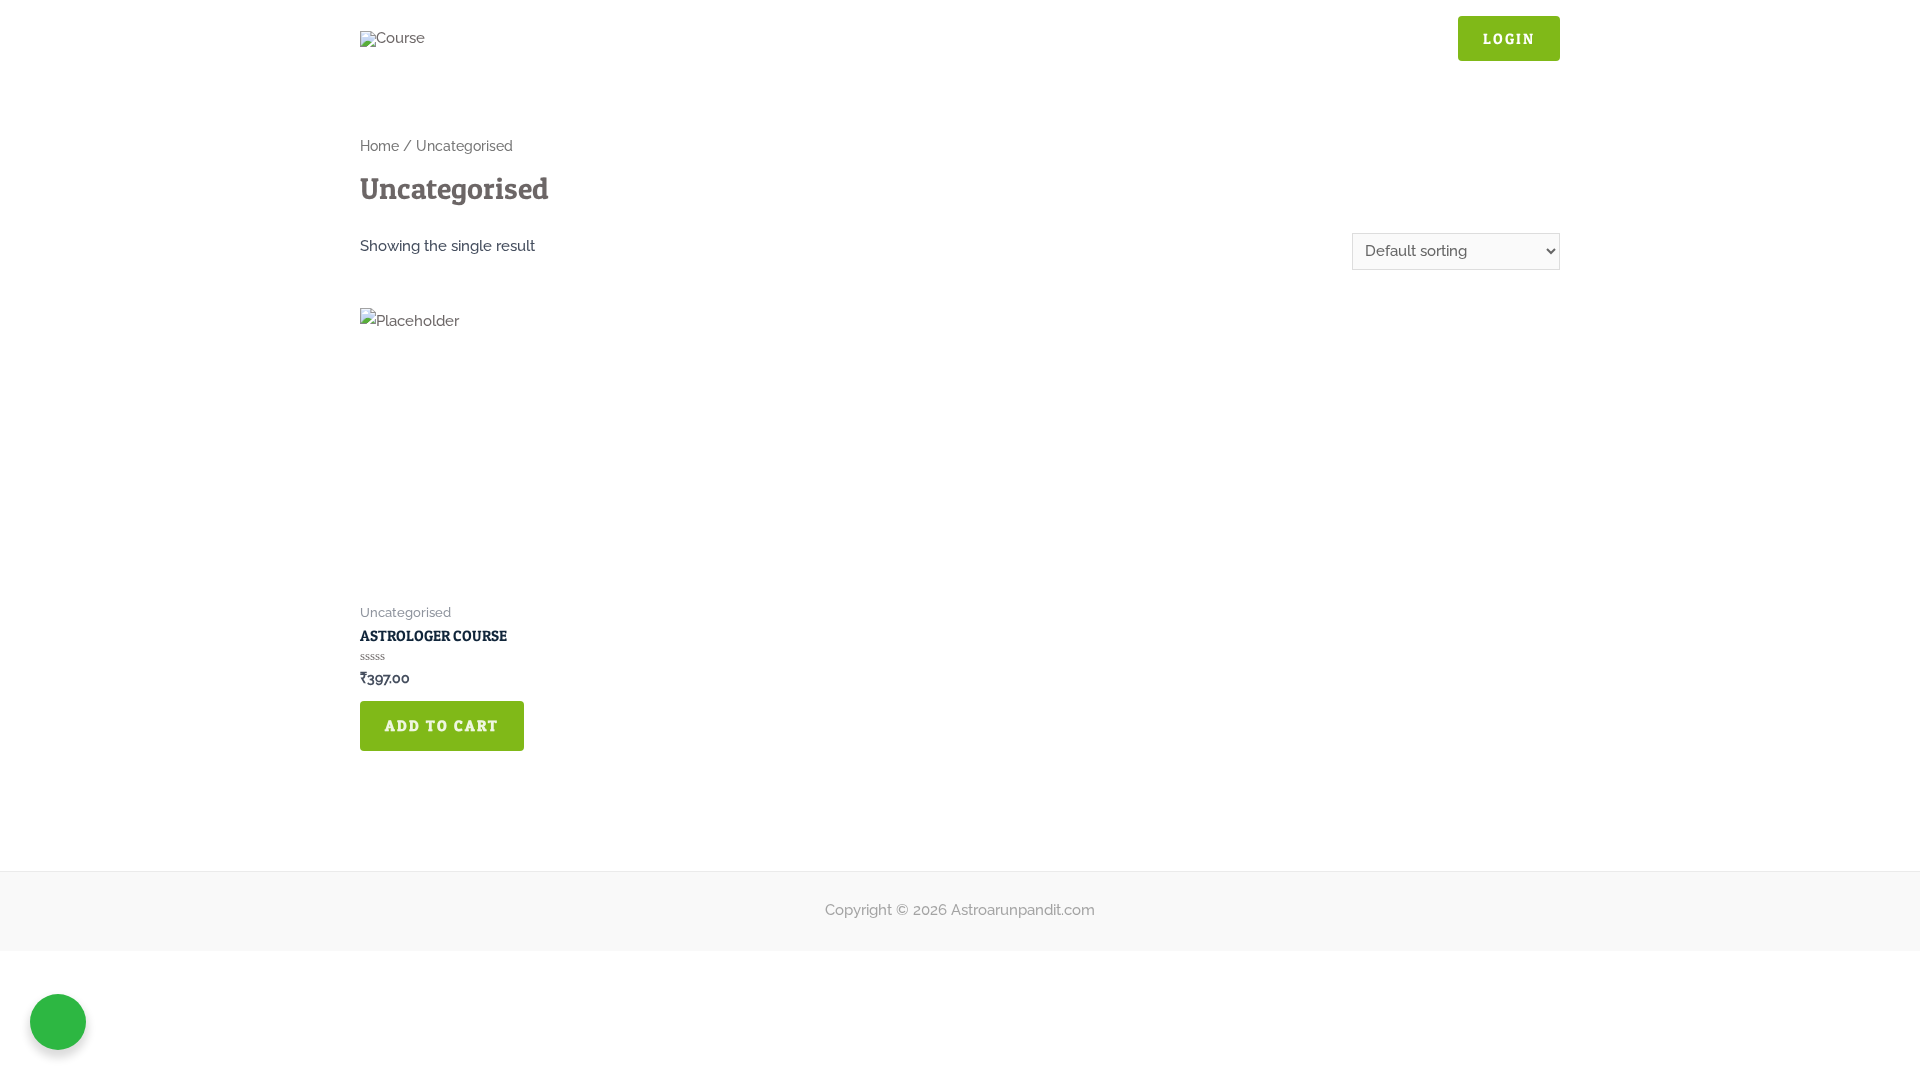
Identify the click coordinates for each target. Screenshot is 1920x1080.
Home (379, 146)
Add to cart (442, 725)
